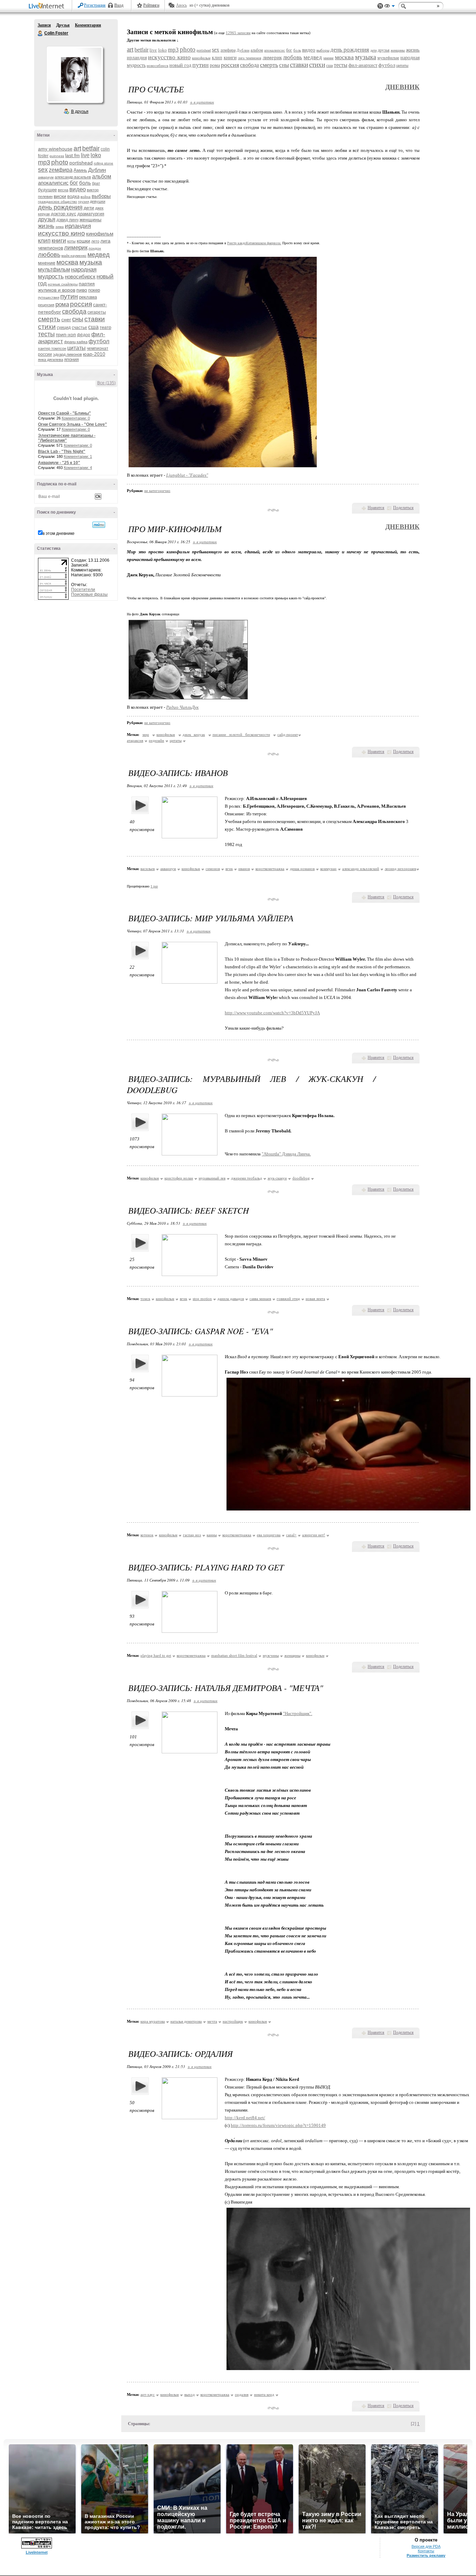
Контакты (426, 2551)
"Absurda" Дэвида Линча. (286, 1154)
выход (190, 2394)
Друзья (63, 25)
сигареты (97, 312)
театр (105, 327)
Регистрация (95, 5)
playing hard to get (156, 1655)
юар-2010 (94, 354)
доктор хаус (64, 214)
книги (59, 241)
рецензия (46, 305)
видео (78, 189)
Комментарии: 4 (78, 468)
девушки (98, 201)
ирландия (78, 226)
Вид (390, 7)
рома (62, 304)
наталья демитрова (186, 2021)
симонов (213, 869)
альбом (102, 176)
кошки (83, 241)
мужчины (271, 1655)
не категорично (157, 491)
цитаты (76, 348)
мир (146, 735)
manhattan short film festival (234, 1655)
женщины (90, 220)
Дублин (97, 170)
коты (71, 241)
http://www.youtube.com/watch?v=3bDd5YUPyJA (272, 1013)
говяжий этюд (288, 1299)
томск (145, 1299)
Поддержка (380, 6)
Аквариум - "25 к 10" (59, 463)
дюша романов (302, 869)
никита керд (264, 2394)
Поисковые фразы (89, 594)
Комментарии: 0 (76, 418)
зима (60, 227)
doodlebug (301, 1178)
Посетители (83, 590)
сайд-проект (288, 735)
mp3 (44, 162)
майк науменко (74, 256)
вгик (229, 869)
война (86, 197)
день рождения (60, 207)
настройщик (233, 2021)
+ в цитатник (202, 102)
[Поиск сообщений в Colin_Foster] (99, 525)
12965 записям (238, 33)
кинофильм (100, 234)
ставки (95, 319)
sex (43, 170)
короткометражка (270, 869)
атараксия (135, 740)
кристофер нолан (179, 1178)
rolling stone (103, 163)
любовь (49, 255)
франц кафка (76, 342)
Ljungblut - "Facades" (187, 475)
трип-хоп (66, 335)
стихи (47, 327)
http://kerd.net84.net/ (245, 2118)
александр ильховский (361, 869)
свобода (74, 312)
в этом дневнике (59, 533)
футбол (99, 341)
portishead (81, 163)
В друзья (80, 112)
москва (67, 262)
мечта (212, 2021)
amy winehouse (55, 149)
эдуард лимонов (67, 354)
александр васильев (73, 177)
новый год (180, 65)
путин (69, 296)
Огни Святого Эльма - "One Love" (72, 424)
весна (63, 190)
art (77, 148)
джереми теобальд (247, 1178)
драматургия (91, 214)
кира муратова (153, 2021)
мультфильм (54, 270)
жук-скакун (277, 1178)
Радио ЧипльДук (182, 707)
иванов (244, 869)
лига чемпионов (250, 58)
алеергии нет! (314, 1535)
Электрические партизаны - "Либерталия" (67, 438)
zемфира (61, 170)
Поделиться (403, 508)
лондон (95, 248)
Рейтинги (151, 5)
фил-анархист (363, 65)
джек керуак (194, 735)
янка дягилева (51, 360)
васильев (148, 869)
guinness (57, 156)
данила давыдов (231, 1299)
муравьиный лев (212, 1178)
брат (96, 183)
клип (44, 241)
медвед (99, 255)
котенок (147, 1535)
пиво (82, 290)
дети (89, 208)
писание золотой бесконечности (241, 735)
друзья (47, 219)
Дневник (402, 87)
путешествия (49, 297)
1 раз (154, 886)
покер (94, 290)
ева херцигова (269, 1535)
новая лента (315, 1299)
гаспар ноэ (192, 1535)
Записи (44, 25)
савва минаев (260, 1299)
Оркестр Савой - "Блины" (64, 413)
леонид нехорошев (400, 869)
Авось (181, 5)
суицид (64, 328)
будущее (47, 190)
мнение (47, 263)
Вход (119, 5)
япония (71, 359)
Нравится (376, 508)
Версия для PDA (426, 2546)
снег (66, 320)
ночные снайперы (63, 284)
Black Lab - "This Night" (62, 452)
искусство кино (62, 233)
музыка (91, 262)
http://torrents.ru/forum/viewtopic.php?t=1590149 (278, 2125)
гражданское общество (57, 202)
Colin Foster (40, 33)
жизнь (46, 226)
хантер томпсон (52, 348)
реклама (88, 297)
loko (96, 155)
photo (60, 162)
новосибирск (80, 276)
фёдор (84, 335)
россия (81, 304)
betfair (91, 148)
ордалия (242, 2394)
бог (74, 183)
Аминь (80, 170)
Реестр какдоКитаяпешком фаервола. (254, 243)
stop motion (202, 1299)
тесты (46, 334)
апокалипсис (53, 183)
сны (78, 319)
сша (93, 327)
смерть (49, 319)
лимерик (76, 248)
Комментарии (88, 25)
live (85, 155)
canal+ (291, 1535)
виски (60, 196)
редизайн (156, 740)
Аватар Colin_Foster (75, 75)
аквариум (46, 177)
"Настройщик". (298, 1713)
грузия (83, 202)
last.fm (72, 155)
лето (95, 241)
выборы (101, 196)
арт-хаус (148, 2394)
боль (85, 183)
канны (212, 1535)
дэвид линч (67, 220)
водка (73, 196)
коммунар (328, 869)
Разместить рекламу (426, 2555)
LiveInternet (48, 6)
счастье (79, 328)
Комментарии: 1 (78, 456)
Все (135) (106, 383)
